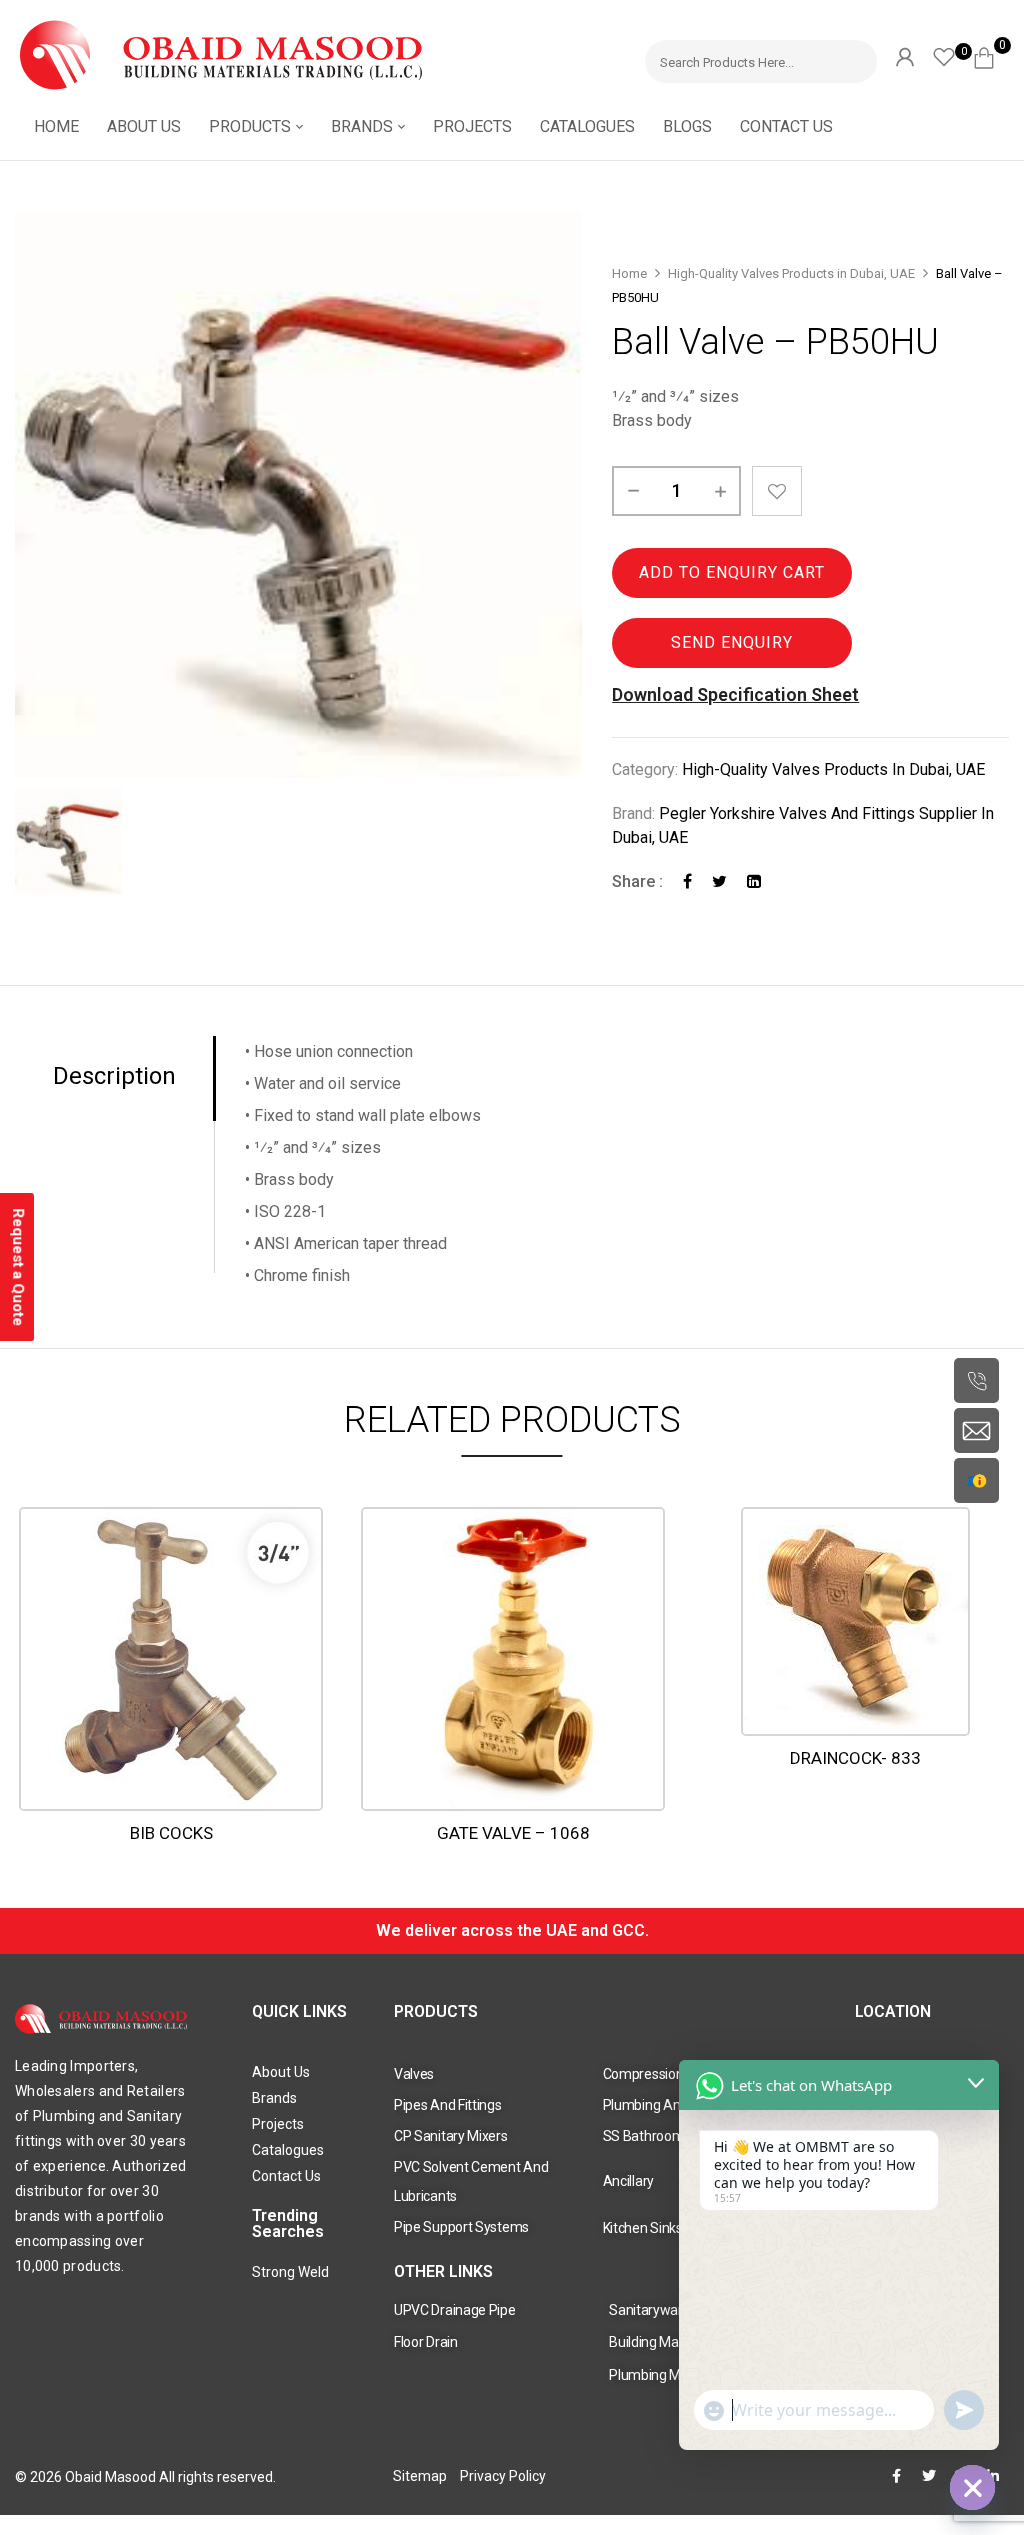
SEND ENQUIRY (732, 642)
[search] (852, 58)
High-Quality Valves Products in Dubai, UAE (791, 273)
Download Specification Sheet (735, 694)
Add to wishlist (777, 491)
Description (114, 1077)
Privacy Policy (503, 2476)
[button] (991, 55)
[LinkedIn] (754, 881)
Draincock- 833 (855, 1758)
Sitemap (420, 2476)
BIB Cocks (171, 1833)
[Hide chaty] (972, 2487)
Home (629, 273)
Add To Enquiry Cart (732, 572)
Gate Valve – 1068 (513, 1833)
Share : (637, 881)
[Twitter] (719, 881)
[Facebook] (687, 881)
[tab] (115, 1078)
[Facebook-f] (897, 2476)
